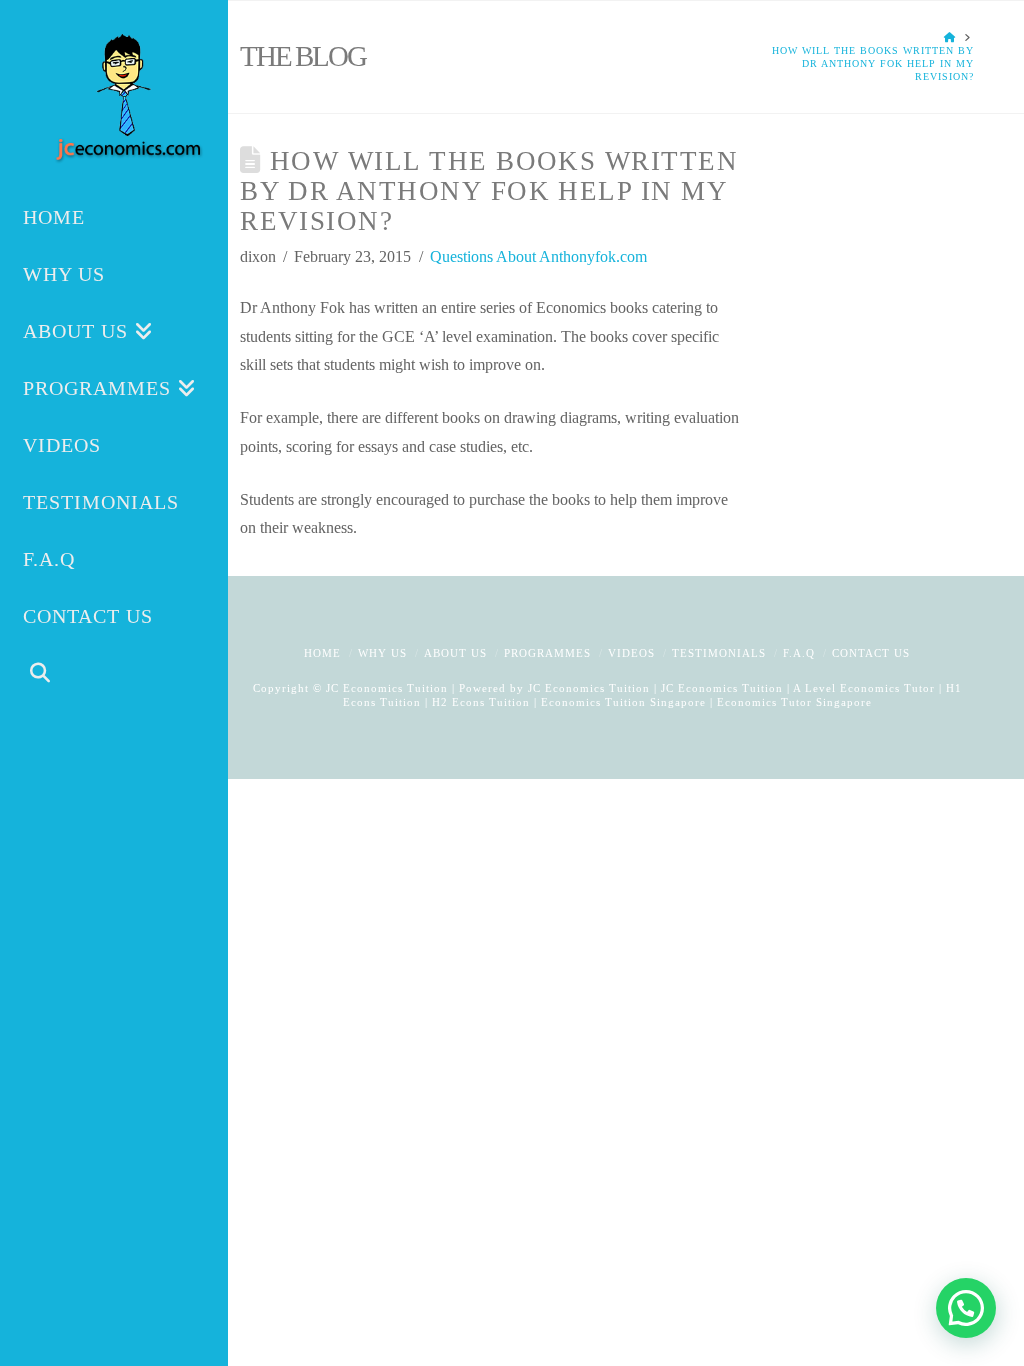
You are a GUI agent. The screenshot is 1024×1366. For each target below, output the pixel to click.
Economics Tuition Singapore (623, 702)
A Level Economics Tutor (864, 688)
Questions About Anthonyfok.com (538, 256)
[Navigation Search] (114, 675)
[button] (966, 1308)
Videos (631, 653)
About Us (455, 653)
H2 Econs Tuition (481, 702)
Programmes (547, 653)
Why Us (382, 653)
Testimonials (719, 653)
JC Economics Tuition (589, 688)
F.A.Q (799, 653)
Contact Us (871, 653)
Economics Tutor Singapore (794, 702)
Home (322, 653)
